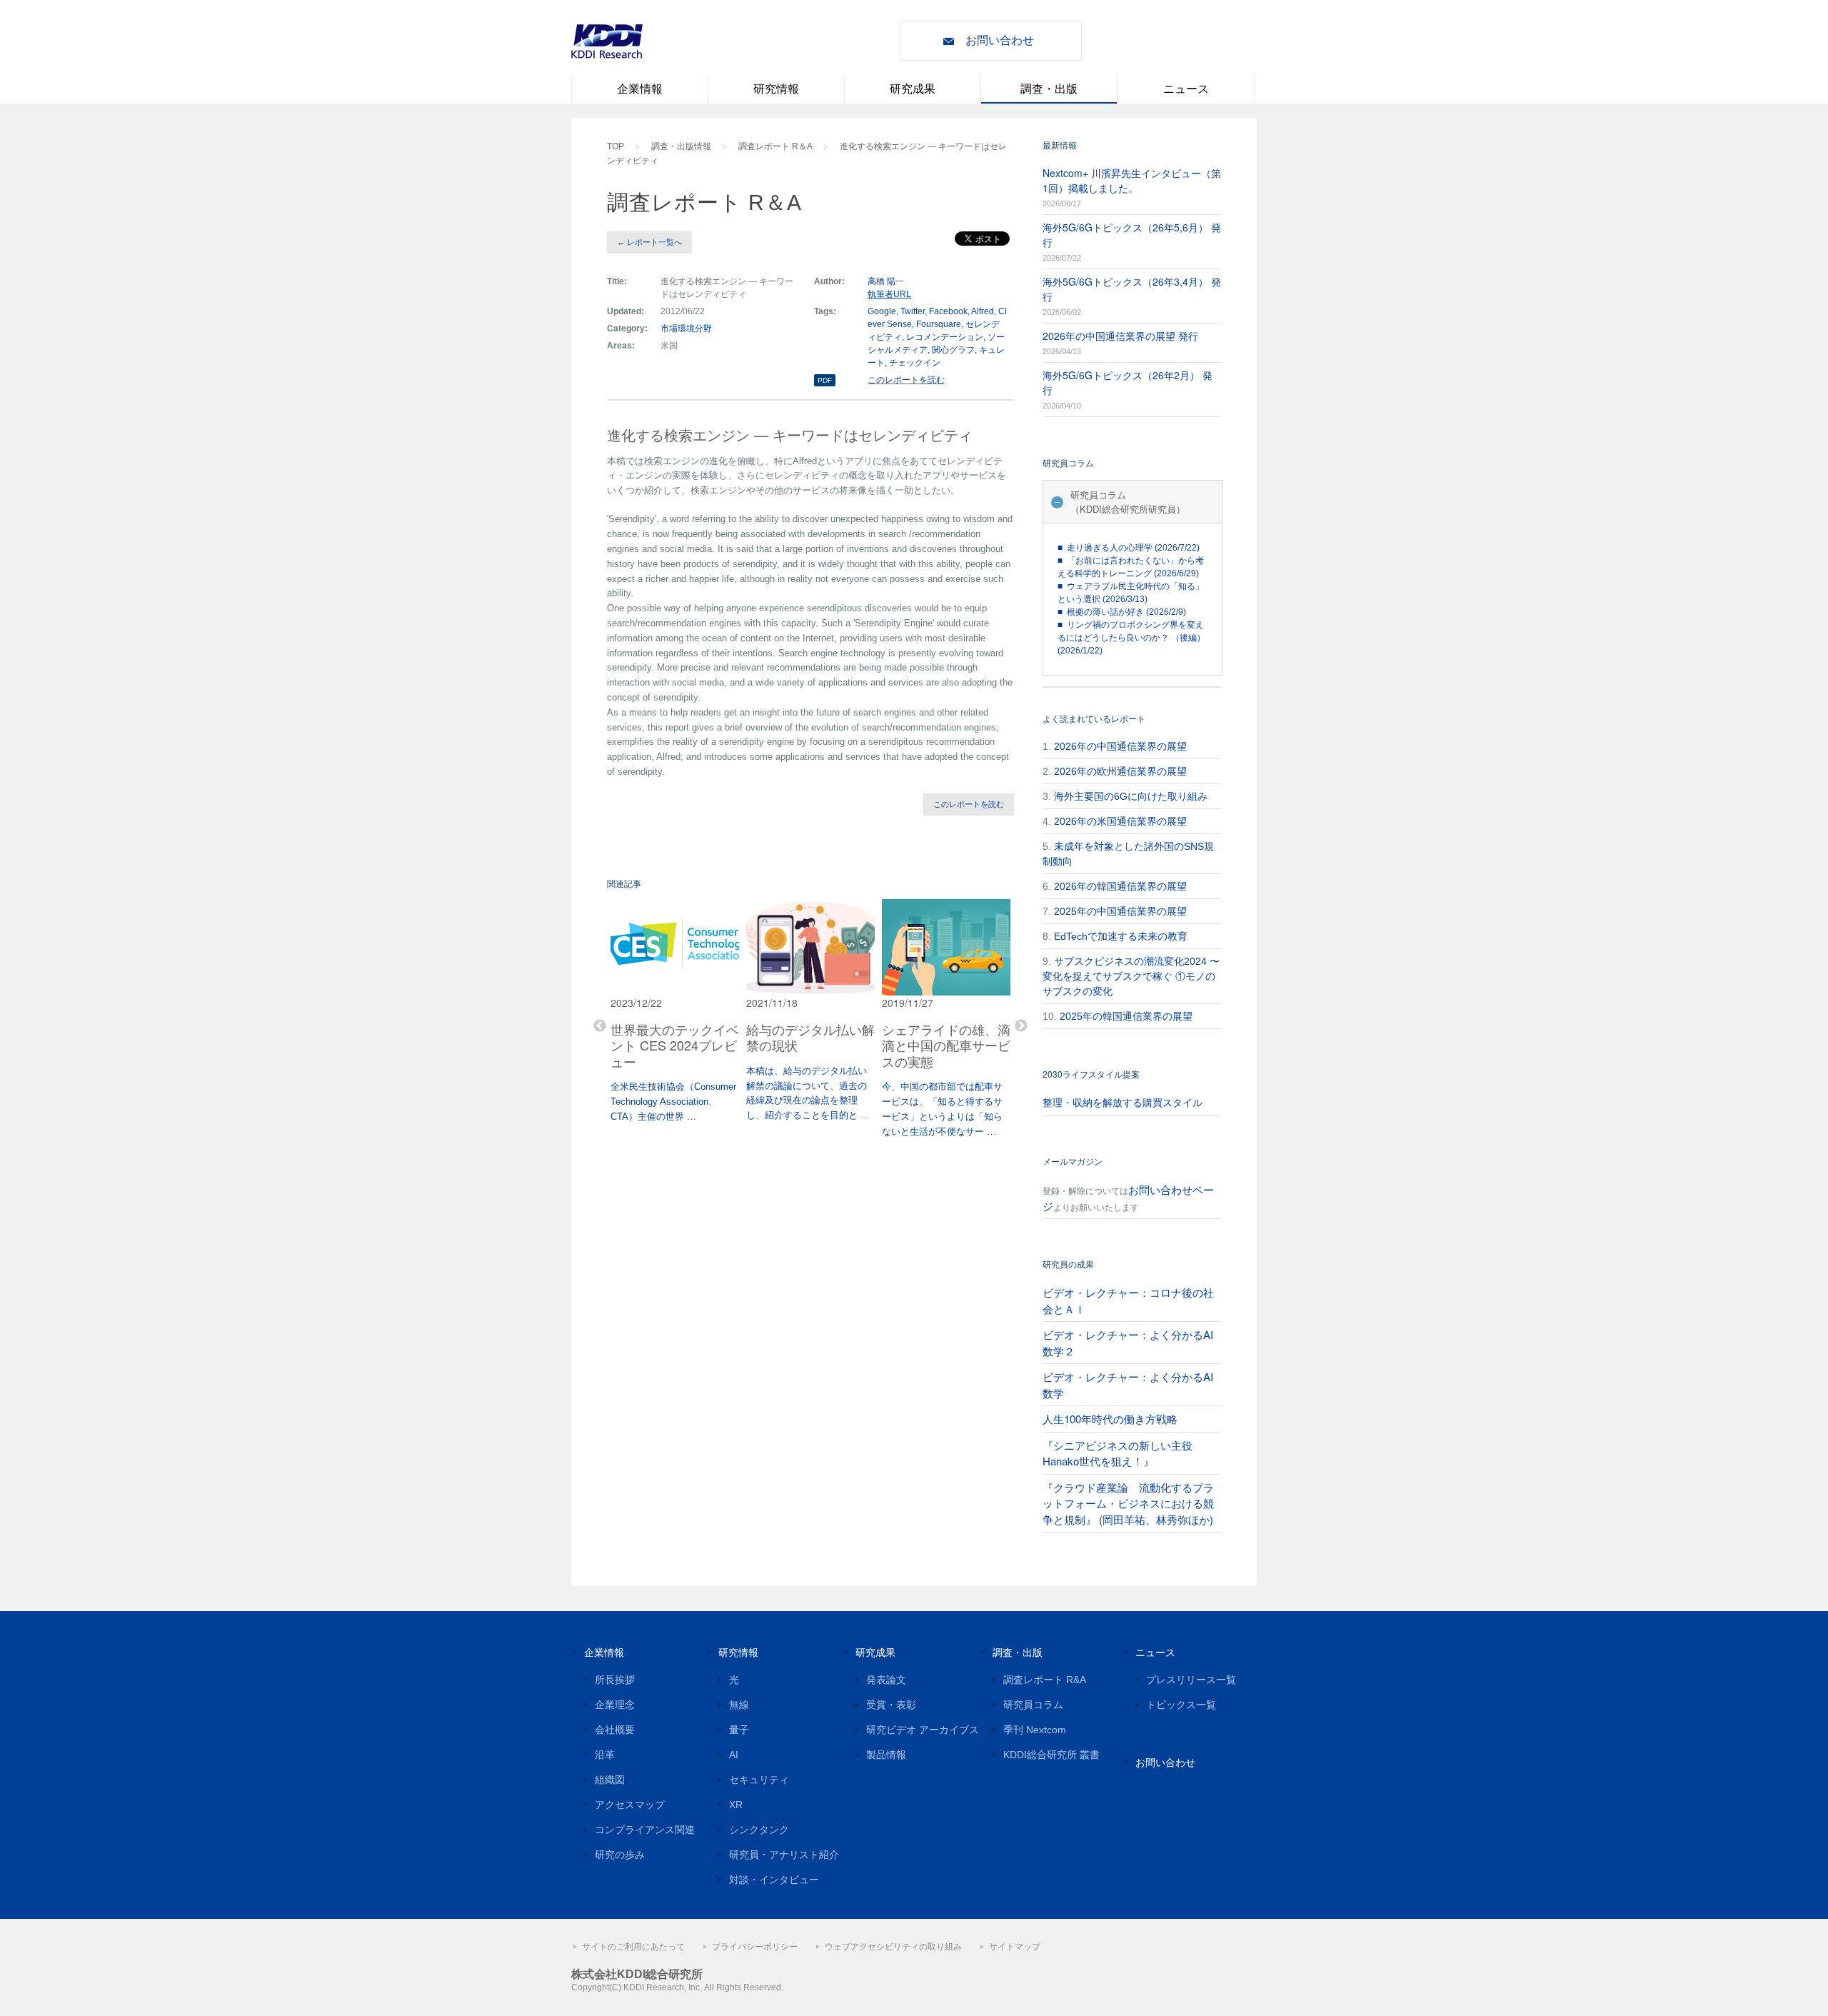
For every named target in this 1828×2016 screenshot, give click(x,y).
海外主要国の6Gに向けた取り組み (1131, 796)
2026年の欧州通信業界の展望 (1120, 771)
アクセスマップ (630, 1805)
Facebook (948, 311)
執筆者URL (889, 294)
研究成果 (913, 89)
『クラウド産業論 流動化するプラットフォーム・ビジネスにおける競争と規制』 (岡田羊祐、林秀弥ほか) (1128, 1503)
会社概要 (615, 1730)
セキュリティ (759, 1780)
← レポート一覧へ (649, 242)
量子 (739, 1730)
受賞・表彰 (891, 1705)
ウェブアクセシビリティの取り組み (893, 1947)
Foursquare (939, 324)
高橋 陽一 (886, 281)
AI (734, 1755)
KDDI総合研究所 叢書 (1051, 1755)
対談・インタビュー (774, 1880)
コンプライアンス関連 (645, 1830)
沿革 (605, 1755)
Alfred (983, 311)
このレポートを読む (906, 380)
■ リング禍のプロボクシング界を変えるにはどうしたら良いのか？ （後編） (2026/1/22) (1131, 638)
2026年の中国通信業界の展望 (1120, 746)
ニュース (1186, 89)
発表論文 (886, 1680)
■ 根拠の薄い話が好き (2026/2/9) (1122, 612)
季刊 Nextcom (1035, 1730)
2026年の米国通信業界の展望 (1120, 821)
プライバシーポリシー (755, 1947)
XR (736, 1805)
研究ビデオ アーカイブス (923, 1730)
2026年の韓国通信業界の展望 (1120, 886)
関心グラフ (953, 350)
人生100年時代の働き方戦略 (1110, 1419)
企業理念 (615, 1705)
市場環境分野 (686, 329)
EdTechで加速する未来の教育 (1121, 936)
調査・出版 (1049, 89)
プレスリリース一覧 (1191, 1680)
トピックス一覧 (1181, 1705)
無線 (739, 1705)
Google (882, 311)
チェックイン (915, 363)
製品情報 (886, 1755)
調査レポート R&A (1045, 1680)
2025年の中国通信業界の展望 (1120, 911)
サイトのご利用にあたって (633, 1947)
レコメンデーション (945, 337)
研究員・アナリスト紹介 (784, 1855)
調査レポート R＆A (775, 146)
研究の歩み (620, 1855)
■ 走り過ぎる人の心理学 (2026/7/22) (1129, 548)
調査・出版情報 (681, 146)
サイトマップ (1015, 1947)
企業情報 (640, 89)
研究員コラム (1033, 1705)
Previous (600, 1026)
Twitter (913, 311)
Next (1021, 1026)
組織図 (610, 1780)
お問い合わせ (1000, 40)
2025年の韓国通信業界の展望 (1126, 1016)
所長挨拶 (615, 1680)
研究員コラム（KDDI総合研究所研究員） (1128, 502)
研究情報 (776, 89)
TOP (616, 146)
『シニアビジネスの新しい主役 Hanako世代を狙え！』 (1118, 1453)
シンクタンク (759, 1830)
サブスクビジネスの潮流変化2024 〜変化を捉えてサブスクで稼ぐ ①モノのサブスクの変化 (1131, 976)
